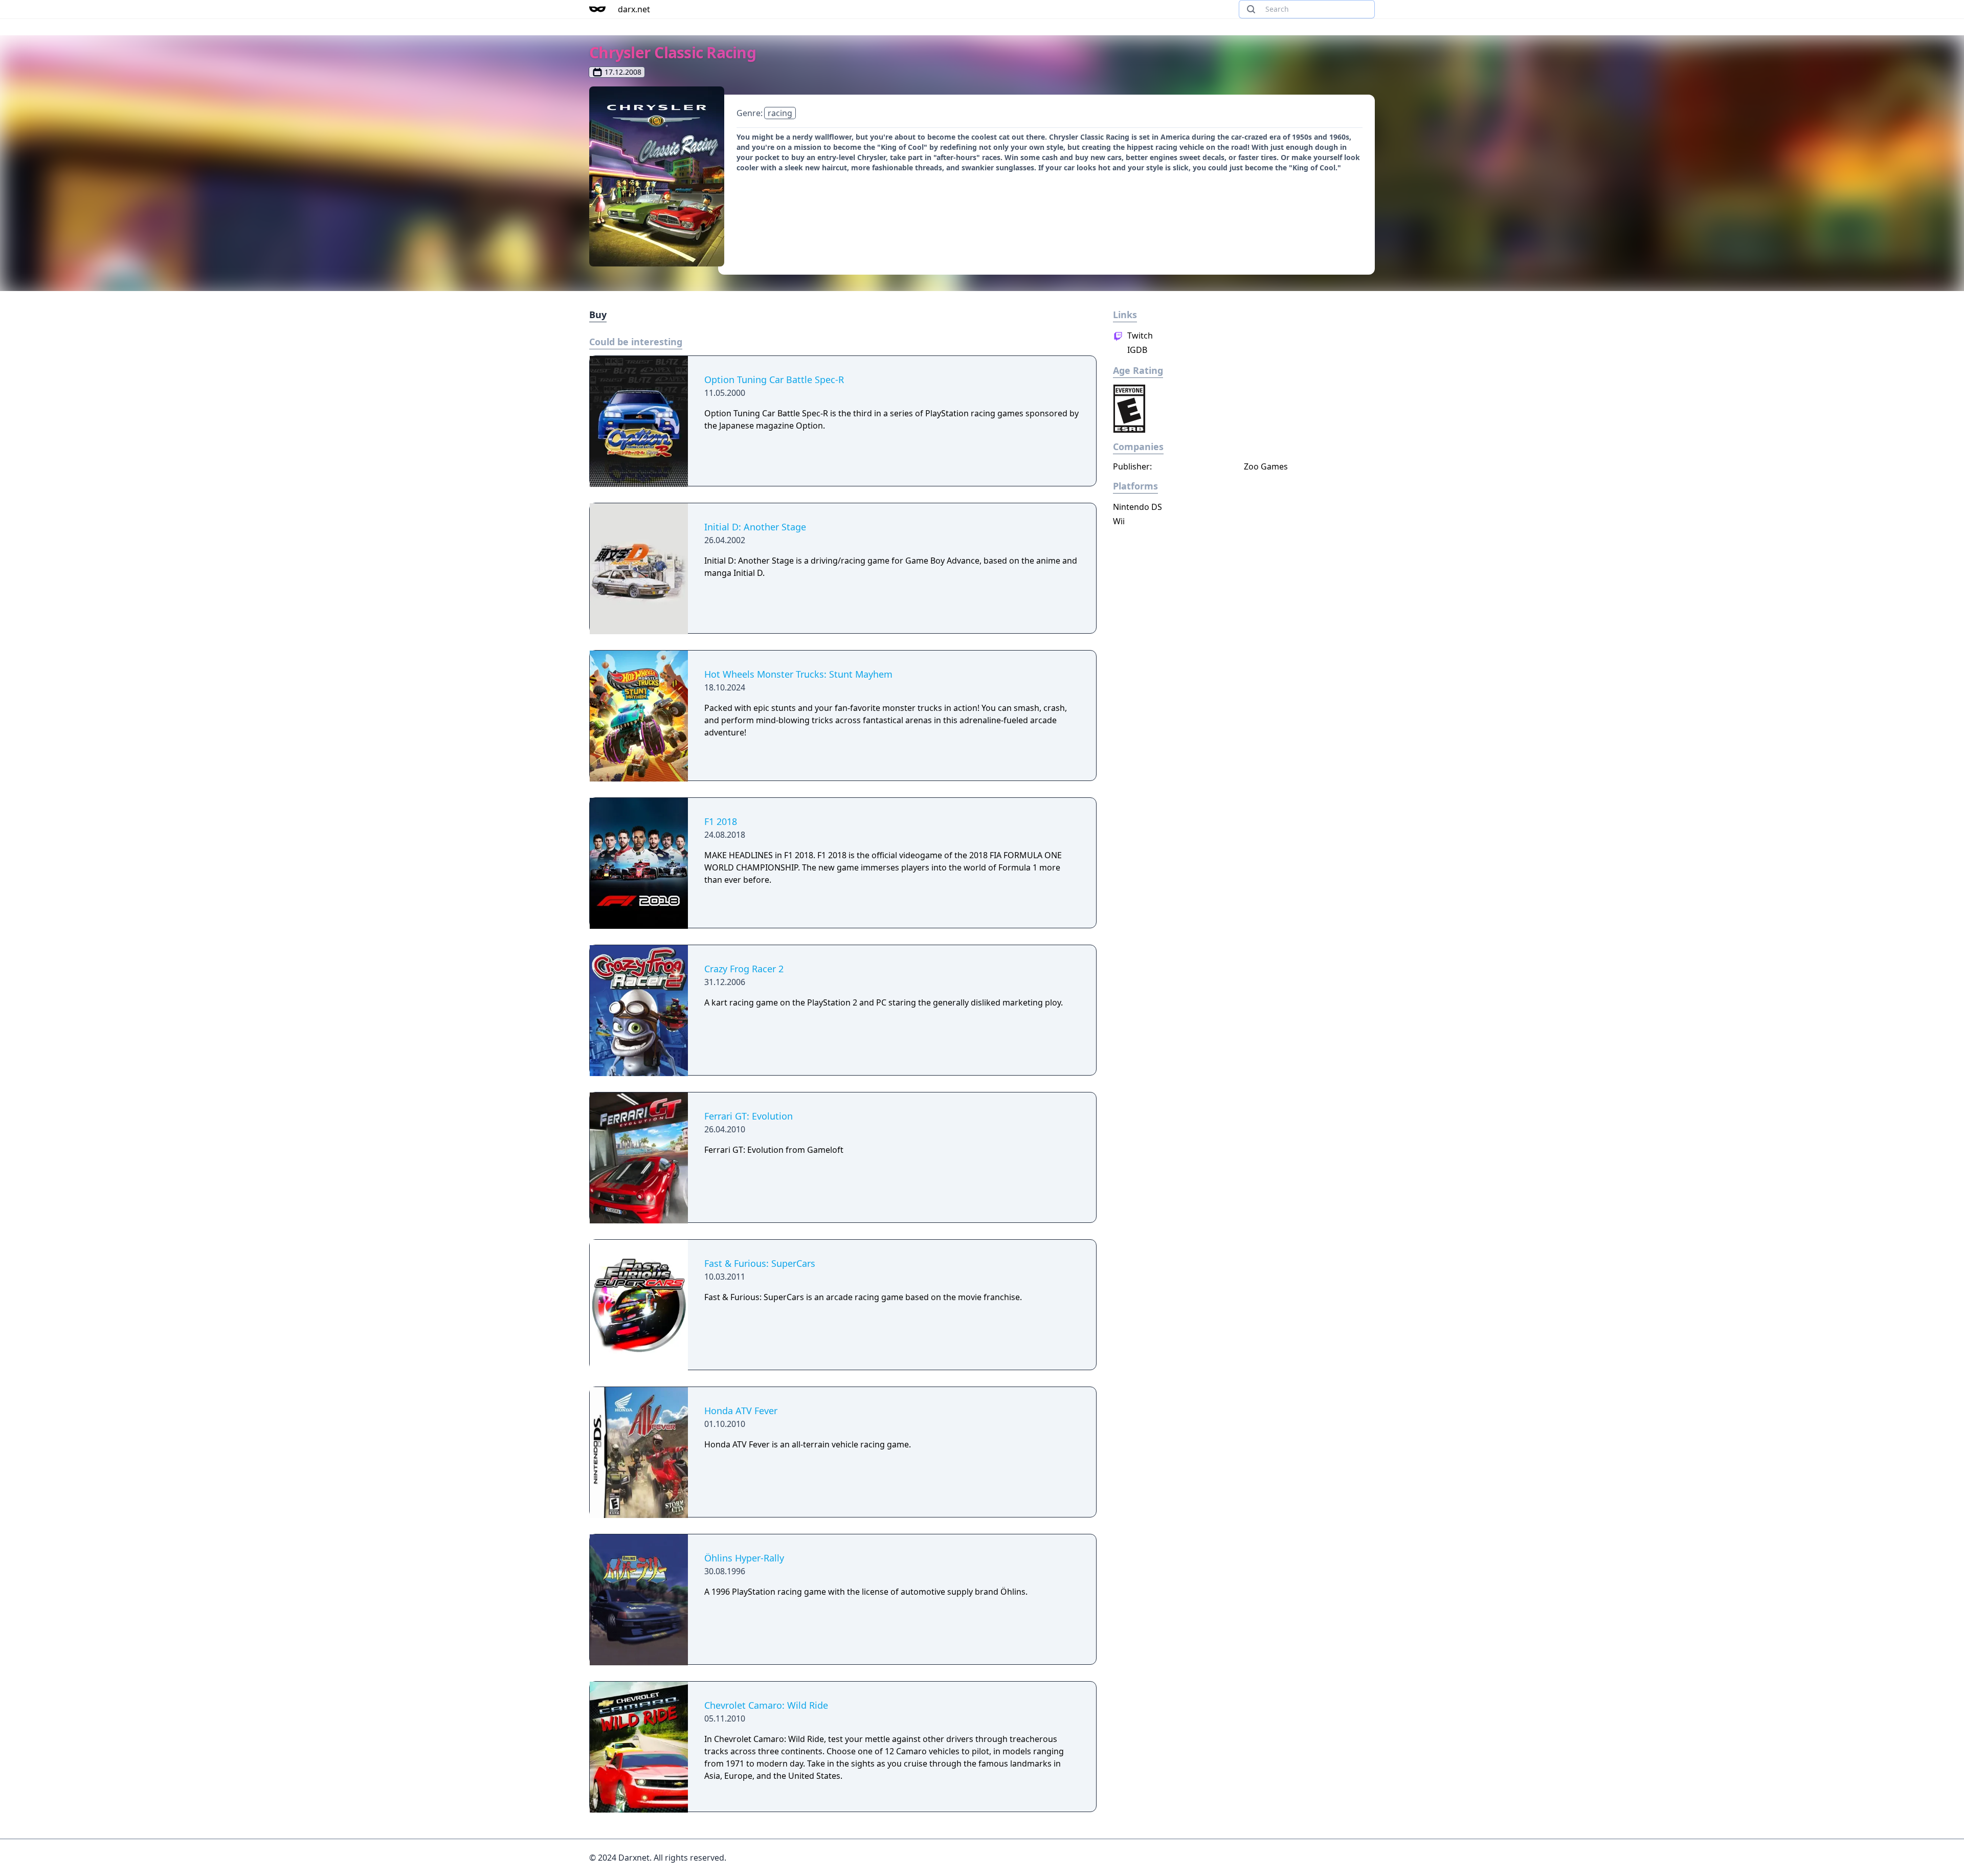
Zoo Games (1266, 466)
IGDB (1136, 350)
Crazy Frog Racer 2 (744, 969)
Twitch (1139, 336)
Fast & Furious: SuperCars (760, 1263)
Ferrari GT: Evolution (749, 1116)
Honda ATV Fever (741, 1411)
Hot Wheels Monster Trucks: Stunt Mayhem (798, 674)
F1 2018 (721, 821)
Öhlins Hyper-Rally (744, 1558)
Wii (1119, 521)
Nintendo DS (1137, 507)
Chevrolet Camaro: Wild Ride (766, 1705)
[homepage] (597, 9)
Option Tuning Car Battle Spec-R (774, 379)
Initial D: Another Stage (755, 527)
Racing (780, 113)
